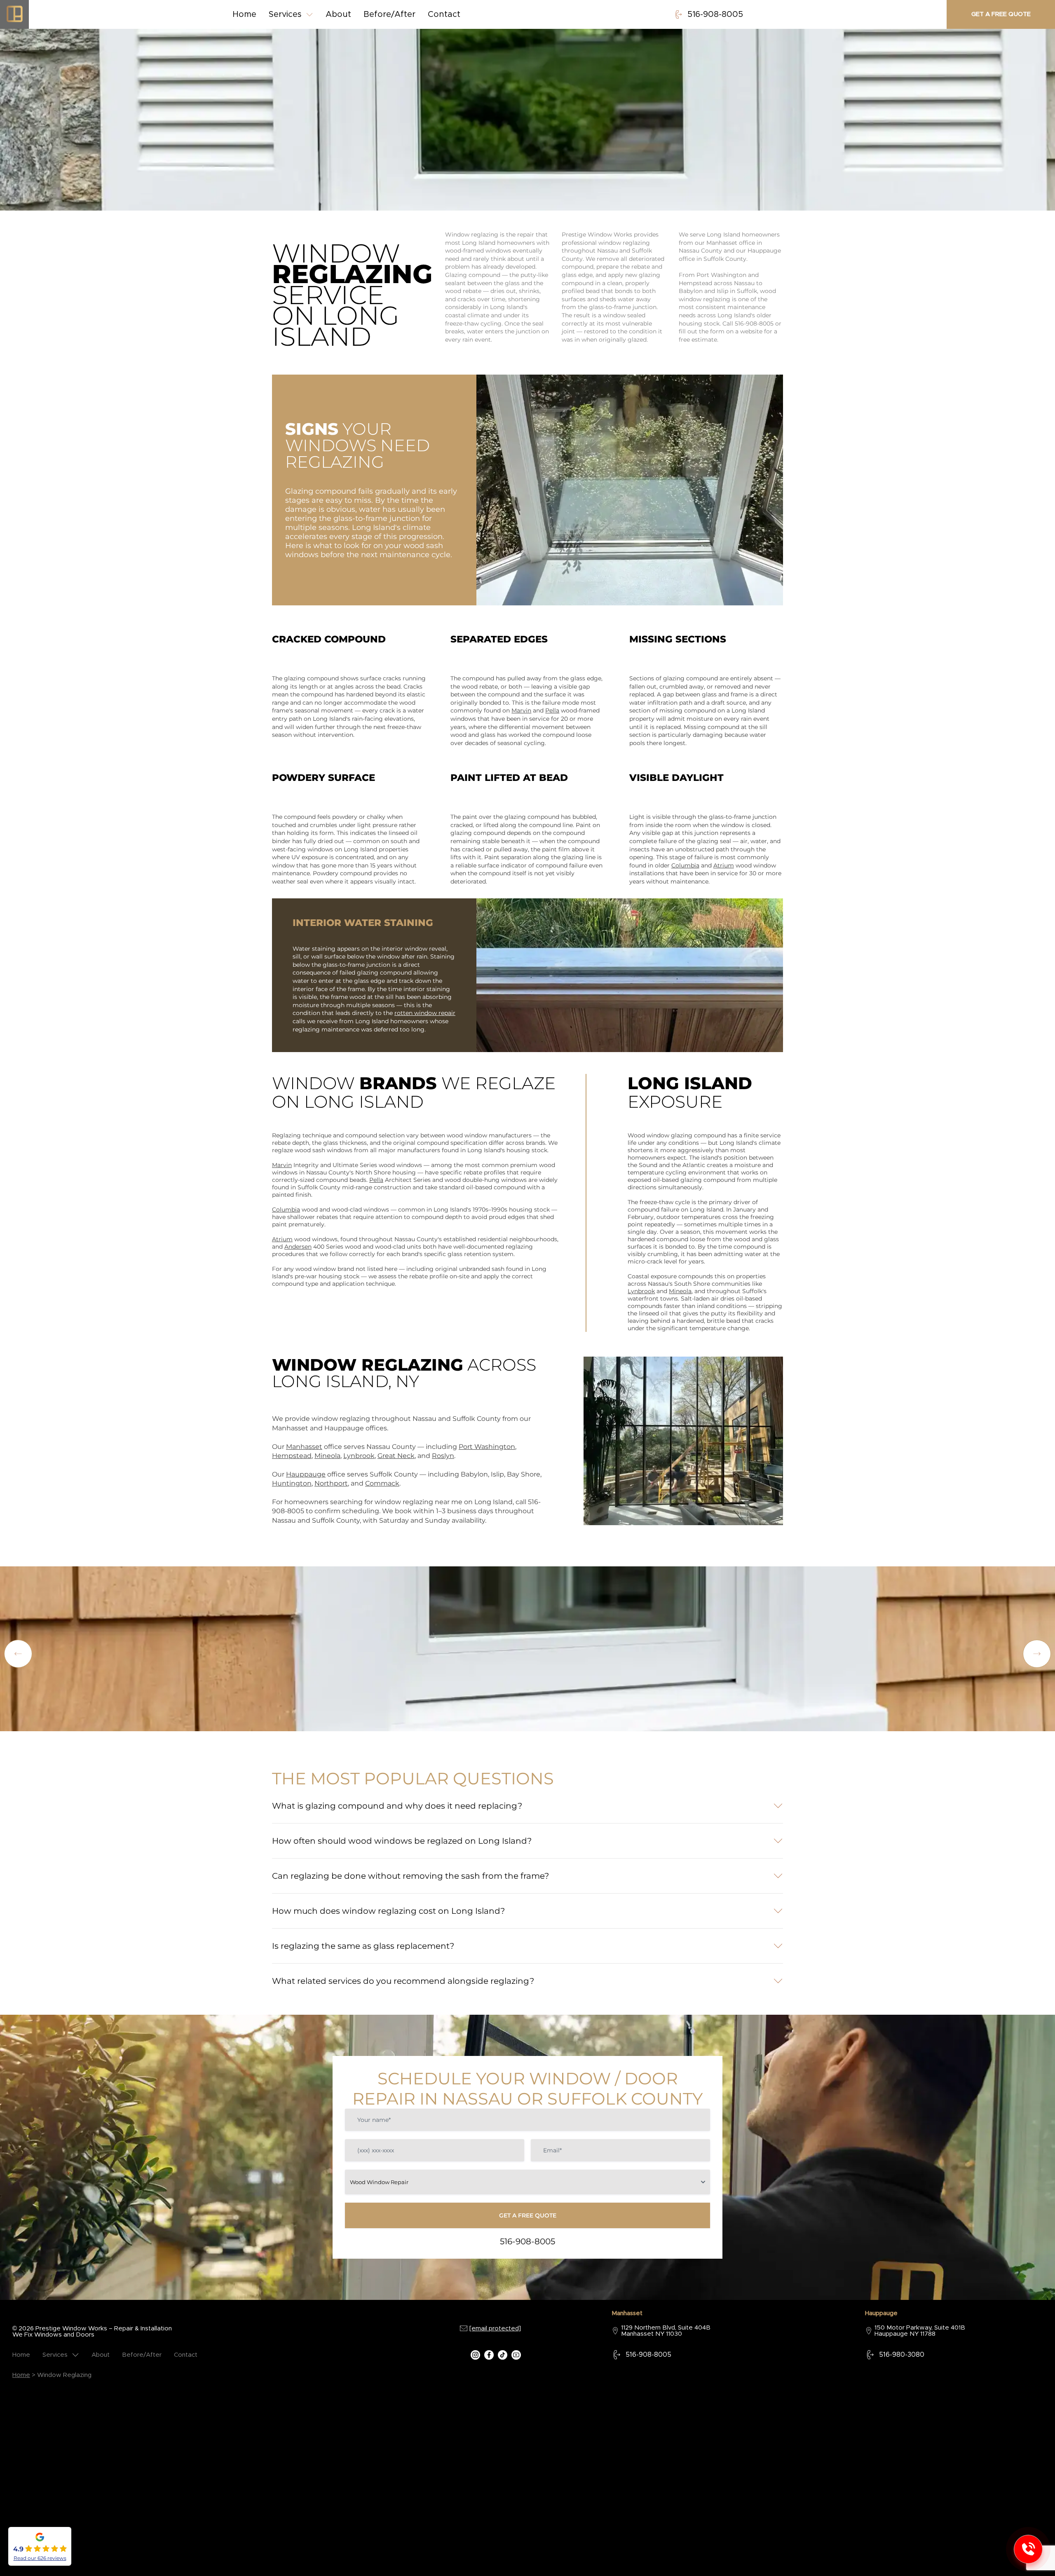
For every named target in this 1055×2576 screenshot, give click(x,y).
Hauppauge (306, 1474)
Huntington (292, 1483)
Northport (331, 1483)
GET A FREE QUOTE (528, 2215)
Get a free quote (1001, 14)
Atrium (724, 865)
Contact (444, 14)
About (338, 14)
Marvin (521, 710)
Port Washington (487, 1447)
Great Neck (396, 1456)
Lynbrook (641, 1291)
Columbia (685, 865)
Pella (552, 710)
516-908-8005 (715, 14)
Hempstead (292, 1456)
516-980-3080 (902, 2355)
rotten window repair (425, 1013)
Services (285, 14)
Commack (382, 1483)
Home (244, 14)
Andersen (298, 1247)
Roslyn (443, 1456)
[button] (1037, 1654)
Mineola (680, 1291)
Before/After (389, 14)
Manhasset (304, 1447)
